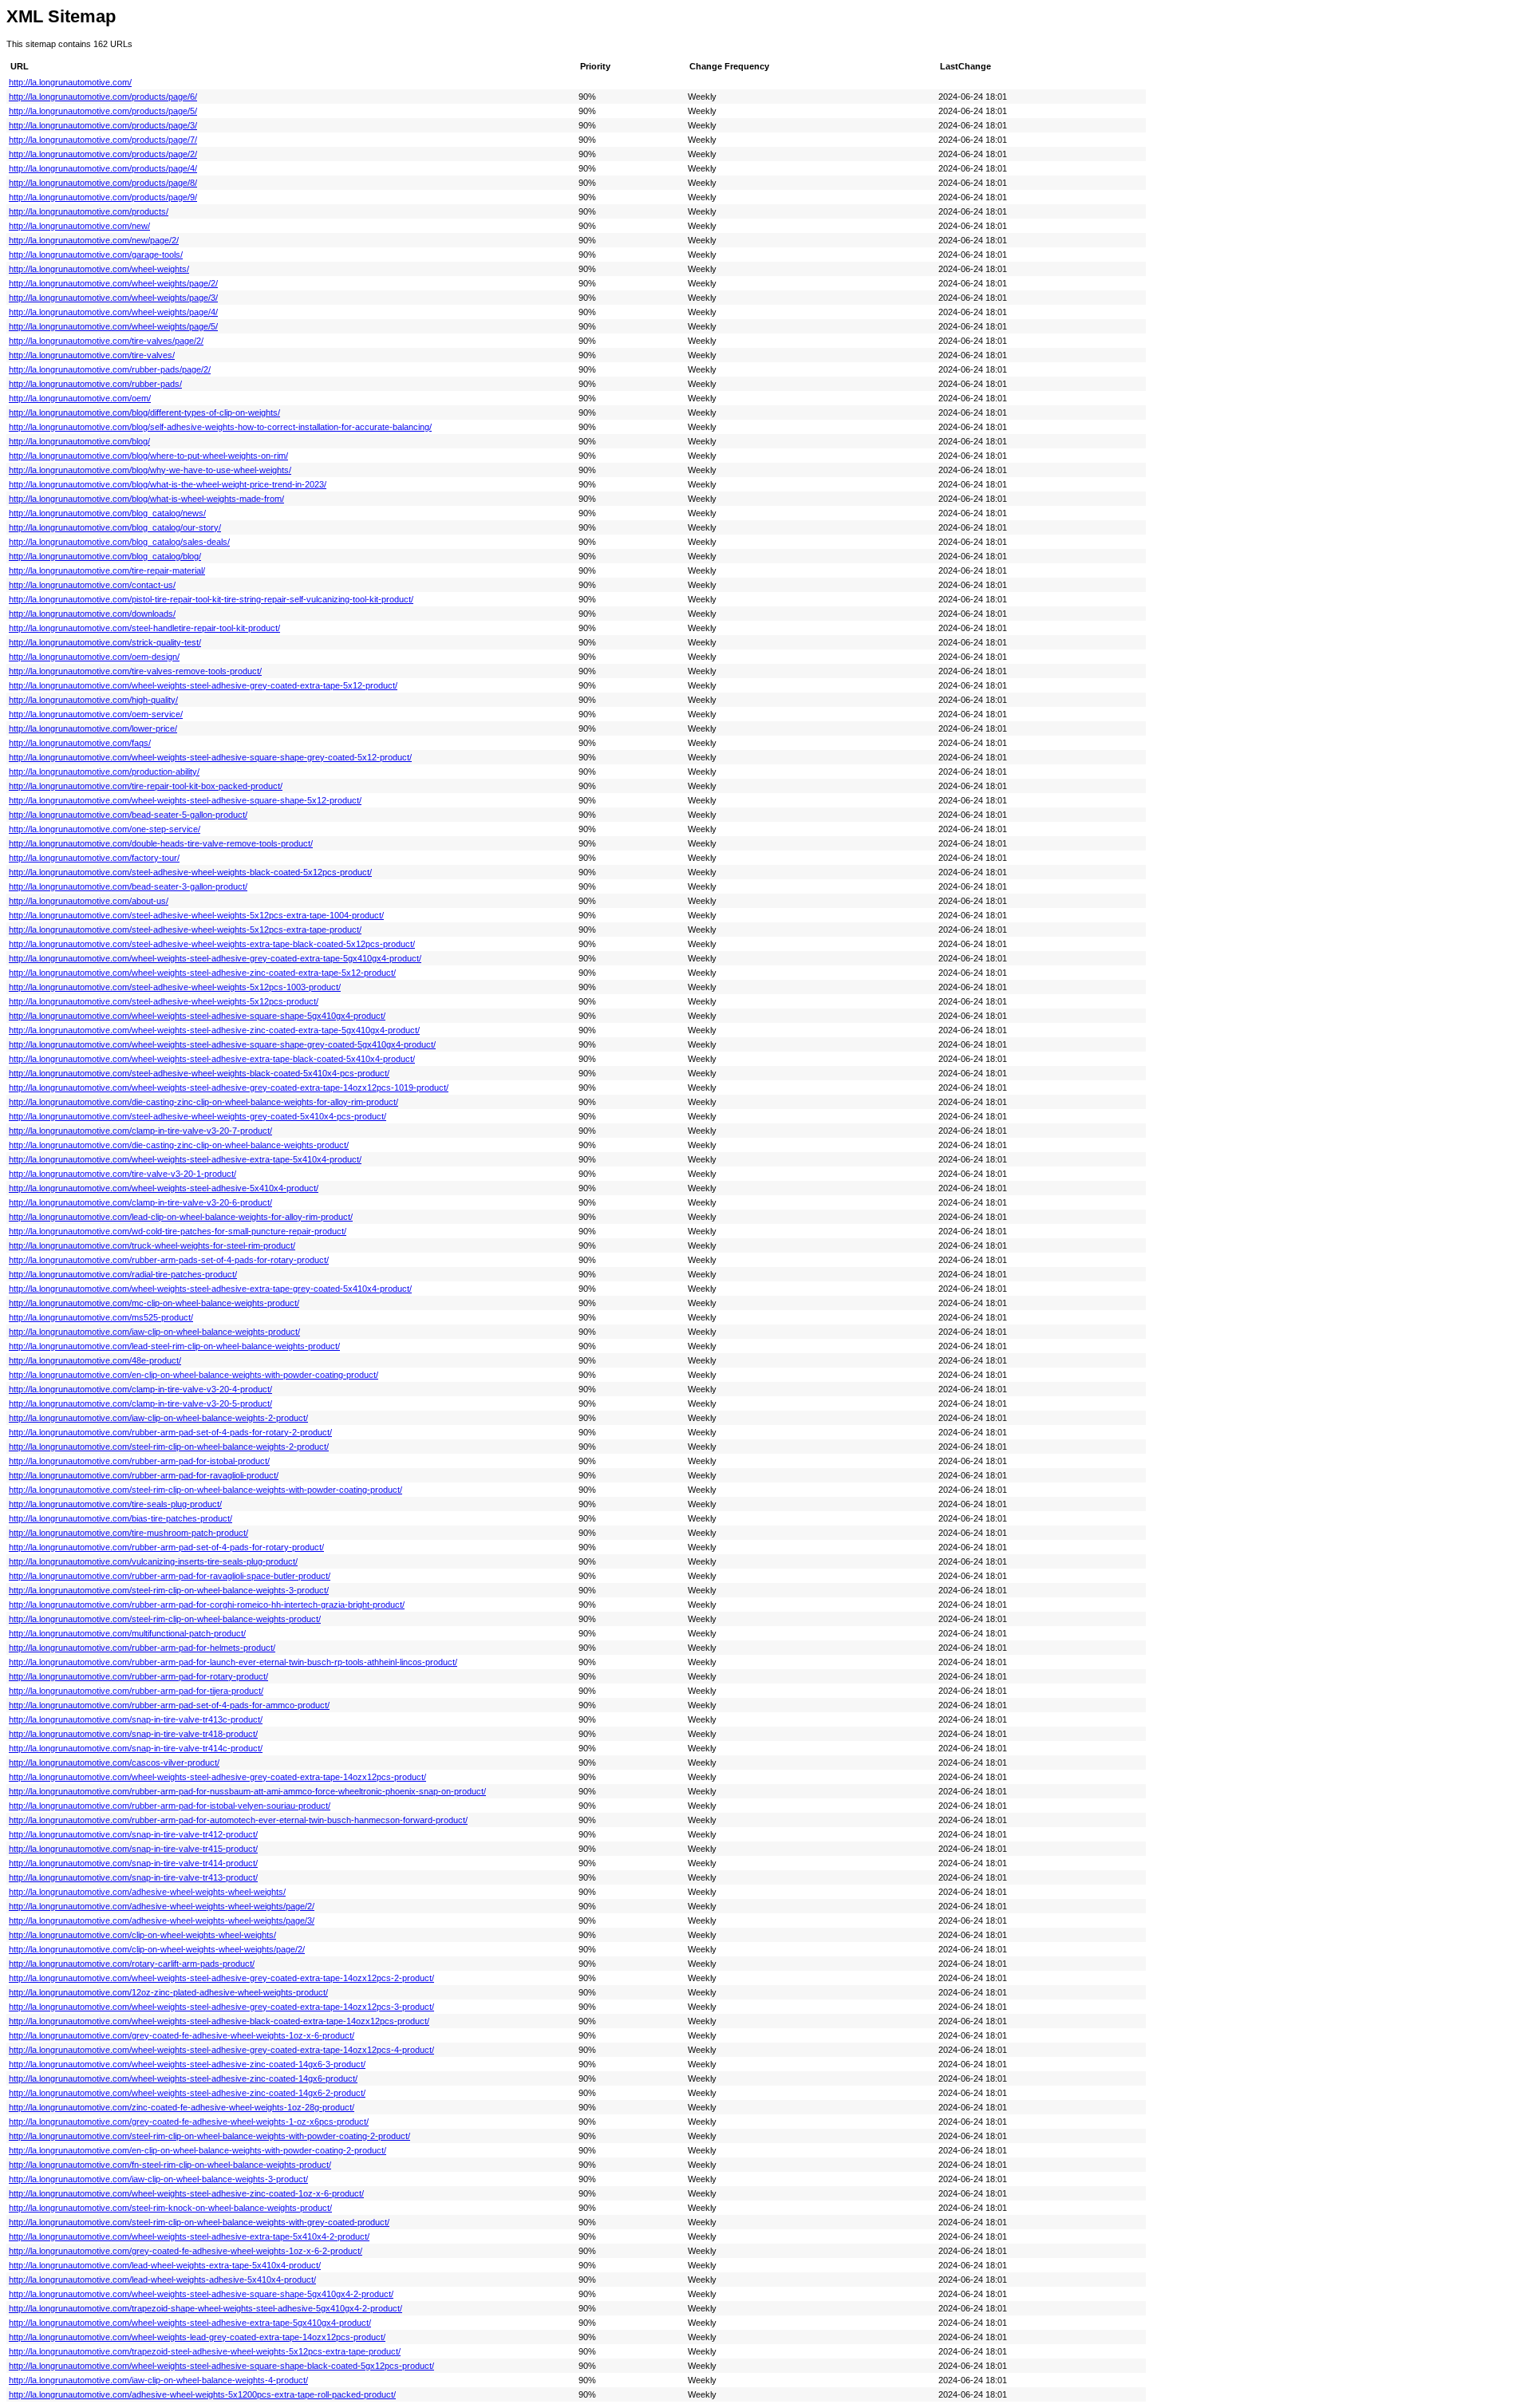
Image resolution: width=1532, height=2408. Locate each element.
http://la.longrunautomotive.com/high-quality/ (93, 700)
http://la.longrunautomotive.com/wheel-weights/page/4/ (113, 312)
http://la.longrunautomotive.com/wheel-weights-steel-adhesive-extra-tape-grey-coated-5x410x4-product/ (210, 1289)
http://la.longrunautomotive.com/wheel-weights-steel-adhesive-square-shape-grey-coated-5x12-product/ (210, 757)
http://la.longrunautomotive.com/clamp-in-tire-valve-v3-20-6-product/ (140, 1202)
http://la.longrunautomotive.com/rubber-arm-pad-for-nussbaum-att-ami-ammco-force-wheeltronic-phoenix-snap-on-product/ (247, 1791)
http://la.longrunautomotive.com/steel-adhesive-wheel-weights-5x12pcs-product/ (164, 1001)
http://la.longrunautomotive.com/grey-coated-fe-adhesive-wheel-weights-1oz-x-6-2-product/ (186, 2251)
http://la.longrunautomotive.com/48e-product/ (95, 1360)
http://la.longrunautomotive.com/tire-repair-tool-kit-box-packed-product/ (146, 786)
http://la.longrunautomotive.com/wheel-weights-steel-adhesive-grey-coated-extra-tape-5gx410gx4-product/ (215, 958)
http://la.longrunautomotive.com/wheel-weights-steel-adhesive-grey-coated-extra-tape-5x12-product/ (203, 685)
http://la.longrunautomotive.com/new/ (79, 226)
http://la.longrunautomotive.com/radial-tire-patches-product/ (123, 1274)
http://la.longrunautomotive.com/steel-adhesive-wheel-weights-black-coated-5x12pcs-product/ (190, 872)
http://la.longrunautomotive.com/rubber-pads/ (95, 384)
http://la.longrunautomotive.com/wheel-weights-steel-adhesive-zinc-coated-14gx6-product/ (183, 2078)
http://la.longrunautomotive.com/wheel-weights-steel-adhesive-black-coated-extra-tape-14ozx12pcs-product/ (219, 2021)
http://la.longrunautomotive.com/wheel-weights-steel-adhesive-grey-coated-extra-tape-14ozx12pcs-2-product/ (221, 1978)
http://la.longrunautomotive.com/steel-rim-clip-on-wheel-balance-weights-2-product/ (169, 1447)
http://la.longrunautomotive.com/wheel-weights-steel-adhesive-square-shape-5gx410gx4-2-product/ (201, 2294)
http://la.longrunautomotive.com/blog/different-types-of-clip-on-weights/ (144, 413)
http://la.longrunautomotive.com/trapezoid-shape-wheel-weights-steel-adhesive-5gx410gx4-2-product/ (205, 2308)
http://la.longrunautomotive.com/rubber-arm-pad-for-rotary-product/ (138, 1676)
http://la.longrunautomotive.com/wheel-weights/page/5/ (113, 326)
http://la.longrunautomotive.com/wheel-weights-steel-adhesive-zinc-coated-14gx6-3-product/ (187, 2064)
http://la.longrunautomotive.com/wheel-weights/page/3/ (113, 298)
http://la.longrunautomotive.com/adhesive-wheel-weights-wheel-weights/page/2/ (162, 1906)
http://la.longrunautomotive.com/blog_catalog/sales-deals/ (119, 542)
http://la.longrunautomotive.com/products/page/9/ (103, 197)
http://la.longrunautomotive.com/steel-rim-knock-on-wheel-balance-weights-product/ (170, 2208)
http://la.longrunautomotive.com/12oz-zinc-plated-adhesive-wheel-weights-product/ (168, 1992)
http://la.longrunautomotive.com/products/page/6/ (103, 97)
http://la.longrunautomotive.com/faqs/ (80, 743)
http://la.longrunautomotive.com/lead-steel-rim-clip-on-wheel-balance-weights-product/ (174, 1346)
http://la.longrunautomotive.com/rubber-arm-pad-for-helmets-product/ (142, 1648)
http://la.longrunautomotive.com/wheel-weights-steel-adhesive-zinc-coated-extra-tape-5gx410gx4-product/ (214, 1030)
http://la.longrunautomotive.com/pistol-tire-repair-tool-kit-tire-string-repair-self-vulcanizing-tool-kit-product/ (211, 599)
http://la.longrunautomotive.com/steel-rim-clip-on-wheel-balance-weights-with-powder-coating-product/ (205, 1490)
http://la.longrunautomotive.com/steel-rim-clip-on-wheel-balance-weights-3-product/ (169, 1590)
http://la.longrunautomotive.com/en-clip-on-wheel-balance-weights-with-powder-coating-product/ (193, 1375)
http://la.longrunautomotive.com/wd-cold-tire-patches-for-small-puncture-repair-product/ (178, 1231)
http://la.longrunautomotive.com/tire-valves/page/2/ (106, 341)
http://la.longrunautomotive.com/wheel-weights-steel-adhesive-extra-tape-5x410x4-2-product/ (189, 2236)
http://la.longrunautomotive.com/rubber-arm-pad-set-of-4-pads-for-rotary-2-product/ (170, 1432)
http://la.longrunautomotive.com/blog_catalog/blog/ (105, 556)
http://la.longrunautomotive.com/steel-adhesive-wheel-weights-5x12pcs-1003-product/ (175, 987)
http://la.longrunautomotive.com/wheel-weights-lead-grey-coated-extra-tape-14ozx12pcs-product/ (197, 2337)
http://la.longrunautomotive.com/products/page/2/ (103, 154)
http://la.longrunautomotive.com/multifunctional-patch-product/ (127, 1633)
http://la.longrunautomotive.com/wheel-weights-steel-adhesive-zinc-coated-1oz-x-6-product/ (186, 2193)
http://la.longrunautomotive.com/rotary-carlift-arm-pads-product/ (132, 1964)
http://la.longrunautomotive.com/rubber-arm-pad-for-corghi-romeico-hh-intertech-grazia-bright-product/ (207, 1605)
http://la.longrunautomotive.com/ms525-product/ (101, 1317)
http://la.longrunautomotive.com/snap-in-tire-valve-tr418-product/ (133, 1734)
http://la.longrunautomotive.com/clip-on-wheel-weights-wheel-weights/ (142, 1935)
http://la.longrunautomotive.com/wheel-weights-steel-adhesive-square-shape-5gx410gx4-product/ (197, 1016)
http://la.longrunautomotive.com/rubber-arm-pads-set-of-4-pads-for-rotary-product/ (169, 1260)
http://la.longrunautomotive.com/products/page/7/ (103, 140)
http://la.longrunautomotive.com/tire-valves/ (92, 355)
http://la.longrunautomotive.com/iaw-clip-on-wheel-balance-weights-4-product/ (158, 2380)
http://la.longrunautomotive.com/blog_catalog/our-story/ (115, 527)
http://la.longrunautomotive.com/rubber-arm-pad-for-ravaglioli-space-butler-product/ (170, 1576)
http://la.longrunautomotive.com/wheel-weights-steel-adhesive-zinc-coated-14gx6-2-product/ (187, 2093)
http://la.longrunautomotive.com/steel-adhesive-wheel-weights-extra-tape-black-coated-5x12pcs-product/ (212, 944)
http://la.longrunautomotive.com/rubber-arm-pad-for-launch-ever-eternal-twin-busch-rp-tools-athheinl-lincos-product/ (233, 1662)
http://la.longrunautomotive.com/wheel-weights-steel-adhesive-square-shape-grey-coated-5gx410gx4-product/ (222, 1044)
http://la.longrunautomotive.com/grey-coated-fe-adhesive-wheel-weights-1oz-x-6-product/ (182, 2035)
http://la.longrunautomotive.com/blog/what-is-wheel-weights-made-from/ (146, 499)
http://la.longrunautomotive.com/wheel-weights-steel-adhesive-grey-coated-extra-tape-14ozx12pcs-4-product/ (221, 2050)
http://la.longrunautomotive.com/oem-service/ (96, 714)
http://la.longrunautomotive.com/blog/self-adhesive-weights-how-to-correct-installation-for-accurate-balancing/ (220, 427)
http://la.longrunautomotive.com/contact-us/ (92, 585)
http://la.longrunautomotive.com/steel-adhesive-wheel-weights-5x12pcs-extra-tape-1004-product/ (196, 915)
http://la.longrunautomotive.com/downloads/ (92, 614)
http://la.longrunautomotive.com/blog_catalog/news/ (107, 513)
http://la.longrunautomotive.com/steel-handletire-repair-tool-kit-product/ (144, 628)
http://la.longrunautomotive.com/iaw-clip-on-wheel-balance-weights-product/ (154, 1332)
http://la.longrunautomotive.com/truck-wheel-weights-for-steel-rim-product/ (152, 1245)
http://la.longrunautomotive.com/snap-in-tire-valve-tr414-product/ (133, 1863)
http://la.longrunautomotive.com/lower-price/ (93, 728)
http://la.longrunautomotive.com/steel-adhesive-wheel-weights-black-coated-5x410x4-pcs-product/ (199, 1073)
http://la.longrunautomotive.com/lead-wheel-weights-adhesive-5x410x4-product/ (162, 2280)
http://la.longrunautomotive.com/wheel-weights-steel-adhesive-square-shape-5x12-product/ (185, 800)
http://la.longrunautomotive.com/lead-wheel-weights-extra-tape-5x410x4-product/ (165, 2265)
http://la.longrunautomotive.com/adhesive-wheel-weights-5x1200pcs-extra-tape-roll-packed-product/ (202, 2394)
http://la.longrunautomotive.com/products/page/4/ (103, 168)
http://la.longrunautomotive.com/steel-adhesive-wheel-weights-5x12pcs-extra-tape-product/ (185, 930)
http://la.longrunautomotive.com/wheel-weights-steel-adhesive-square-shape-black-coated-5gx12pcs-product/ (221, 2366)
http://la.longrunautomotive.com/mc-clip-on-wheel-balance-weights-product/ (154, 1303)
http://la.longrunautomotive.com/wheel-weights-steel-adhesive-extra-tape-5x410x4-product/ (185, 1159)
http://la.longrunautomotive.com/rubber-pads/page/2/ (110, 369)
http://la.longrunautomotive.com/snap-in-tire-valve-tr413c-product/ (136, 1719)
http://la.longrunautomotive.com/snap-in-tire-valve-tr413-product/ (133, 1877)
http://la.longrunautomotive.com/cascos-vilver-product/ (114, 1763)
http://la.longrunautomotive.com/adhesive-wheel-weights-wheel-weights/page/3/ (162, 1920)
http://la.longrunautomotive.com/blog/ (79, 441)
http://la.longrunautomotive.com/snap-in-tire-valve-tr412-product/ (133, 1834)
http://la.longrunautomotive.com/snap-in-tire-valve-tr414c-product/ (136, 1748)
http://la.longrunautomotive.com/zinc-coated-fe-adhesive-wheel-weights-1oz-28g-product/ (182, 2107)
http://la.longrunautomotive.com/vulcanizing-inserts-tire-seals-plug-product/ (153, 1561)
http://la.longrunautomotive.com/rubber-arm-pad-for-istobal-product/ (139, 1461)
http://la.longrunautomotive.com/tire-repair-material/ (107, 570)
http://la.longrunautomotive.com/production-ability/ (104, 772)
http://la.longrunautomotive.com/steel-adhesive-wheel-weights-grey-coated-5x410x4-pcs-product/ (197, 1116)
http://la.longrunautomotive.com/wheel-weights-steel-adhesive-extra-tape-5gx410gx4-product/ (190, 2323)
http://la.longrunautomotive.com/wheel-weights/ (99, 269)
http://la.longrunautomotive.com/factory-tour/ (94, 858)
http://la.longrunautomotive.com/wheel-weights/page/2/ (113, 283)
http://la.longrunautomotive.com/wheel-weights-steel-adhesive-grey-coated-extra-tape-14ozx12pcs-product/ (217, 1777)
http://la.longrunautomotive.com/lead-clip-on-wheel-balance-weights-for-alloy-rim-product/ (181, 1217)
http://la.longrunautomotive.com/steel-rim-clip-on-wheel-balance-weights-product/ (165, 1619)
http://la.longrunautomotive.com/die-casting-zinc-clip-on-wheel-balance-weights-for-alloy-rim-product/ (203, 1102)
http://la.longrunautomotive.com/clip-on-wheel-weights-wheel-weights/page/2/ (157, 1949)
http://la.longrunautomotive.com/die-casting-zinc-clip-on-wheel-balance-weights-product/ (179, 1145)
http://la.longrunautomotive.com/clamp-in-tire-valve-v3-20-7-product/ (140, 1131)
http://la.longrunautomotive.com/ (70, 82)
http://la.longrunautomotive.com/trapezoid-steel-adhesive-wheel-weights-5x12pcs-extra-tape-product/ (205, 2351)
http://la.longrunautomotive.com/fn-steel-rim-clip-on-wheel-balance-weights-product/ (170, 2165)
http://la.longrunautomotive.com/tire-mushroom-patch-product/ (128, 1533)
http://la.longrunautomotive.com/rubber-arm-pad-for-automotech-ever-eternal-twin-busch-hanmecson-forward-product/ (238, 1820)
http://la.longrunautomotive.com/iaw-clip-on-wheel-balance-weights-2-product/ (158, 1418)
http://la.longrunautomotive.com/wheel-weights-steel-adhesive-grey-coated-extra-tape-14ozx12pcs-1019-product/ (229, 1088)
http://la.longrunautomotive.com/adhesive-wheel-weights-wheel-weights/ (147, 1892)
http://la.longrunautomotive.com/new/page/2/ (94, 240)
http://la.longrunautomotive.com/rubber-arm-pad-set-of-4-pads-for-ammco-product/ (169, 1705)
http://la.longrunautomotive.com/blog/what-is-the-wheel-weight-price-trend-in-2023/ (168, 484)
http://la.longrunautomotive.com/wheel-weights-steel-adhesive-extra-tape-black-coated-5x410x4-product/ (212, 1059)
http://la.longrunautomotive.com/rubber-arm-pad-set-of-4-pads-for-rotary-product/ (166, 1547)
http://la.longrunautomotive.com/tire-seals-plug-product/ (115, 1504)
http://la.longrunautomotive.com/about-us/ (89, 901)
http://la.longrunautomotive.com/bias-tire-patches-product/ (120, 1518)
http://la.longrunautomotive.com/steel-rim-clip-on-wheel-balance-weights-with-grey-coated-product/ (199, 2222)
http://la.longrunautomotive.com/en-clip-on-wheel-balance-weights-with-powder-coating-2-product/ (197, 2150)
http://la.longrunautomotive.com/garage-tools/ (96, 255)
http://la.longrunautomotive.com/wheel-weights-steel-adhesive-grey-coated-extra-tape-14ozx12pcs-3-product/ (221, 2007)
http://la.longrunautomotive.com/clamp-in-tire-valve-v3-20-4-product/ (140, 1389)
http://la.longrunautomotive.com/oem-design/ (94, 657)
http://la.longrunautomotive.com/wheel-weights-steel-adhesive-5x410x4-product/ (164, 1188)
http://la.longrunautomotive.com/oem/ (80, 398)
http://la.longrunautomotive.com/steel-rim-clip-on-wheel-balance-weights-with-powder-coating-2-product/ (209, 2136)
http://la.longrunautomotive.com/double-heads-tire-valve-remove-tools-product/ (161, 843)
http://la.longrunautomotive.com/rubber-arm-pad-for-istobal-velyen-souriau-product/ (170, 1806)
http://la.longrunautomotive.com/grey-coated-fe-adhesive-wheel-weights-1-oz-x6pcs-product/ (189, 2122)
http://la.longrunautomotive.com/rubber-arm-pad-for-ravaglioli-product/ (144, 1475)
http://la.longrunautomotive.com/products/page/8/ (103, 183)
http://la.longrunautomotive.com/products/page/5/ (103, 111)
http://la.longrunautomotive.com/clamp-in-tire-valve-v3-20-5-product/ (140, 1403)
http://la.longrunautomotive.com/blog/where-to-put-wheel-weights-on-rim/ (148, 456)
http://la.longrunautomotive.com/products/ (89, 211)
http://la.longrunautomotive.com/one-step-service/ (105, 829)
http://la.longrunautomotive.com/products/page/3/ (103, 125)
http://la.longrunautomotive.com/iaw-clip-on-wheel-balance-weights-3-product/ (158, 2179)
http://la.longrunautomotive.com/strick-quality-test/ (105, 642)
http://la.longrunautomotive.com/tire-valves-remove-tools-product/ (135, 671)
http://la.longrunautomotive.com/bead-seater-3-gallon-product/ (128, 886)
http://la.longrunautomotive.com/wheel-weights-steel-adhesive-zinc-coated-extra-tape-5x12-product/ (202, 973)
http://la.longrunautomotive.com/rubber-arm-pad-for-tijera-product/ (136, 1691)
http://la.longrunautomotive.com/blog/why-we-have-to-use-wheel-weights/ (150, 470)
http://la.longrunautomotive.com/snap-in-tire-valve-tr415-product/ (133, 1849)
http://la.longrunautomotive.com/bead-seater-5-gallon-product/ (128, 815)
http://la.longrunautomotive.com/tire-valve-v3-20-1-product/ (122, 1174)
